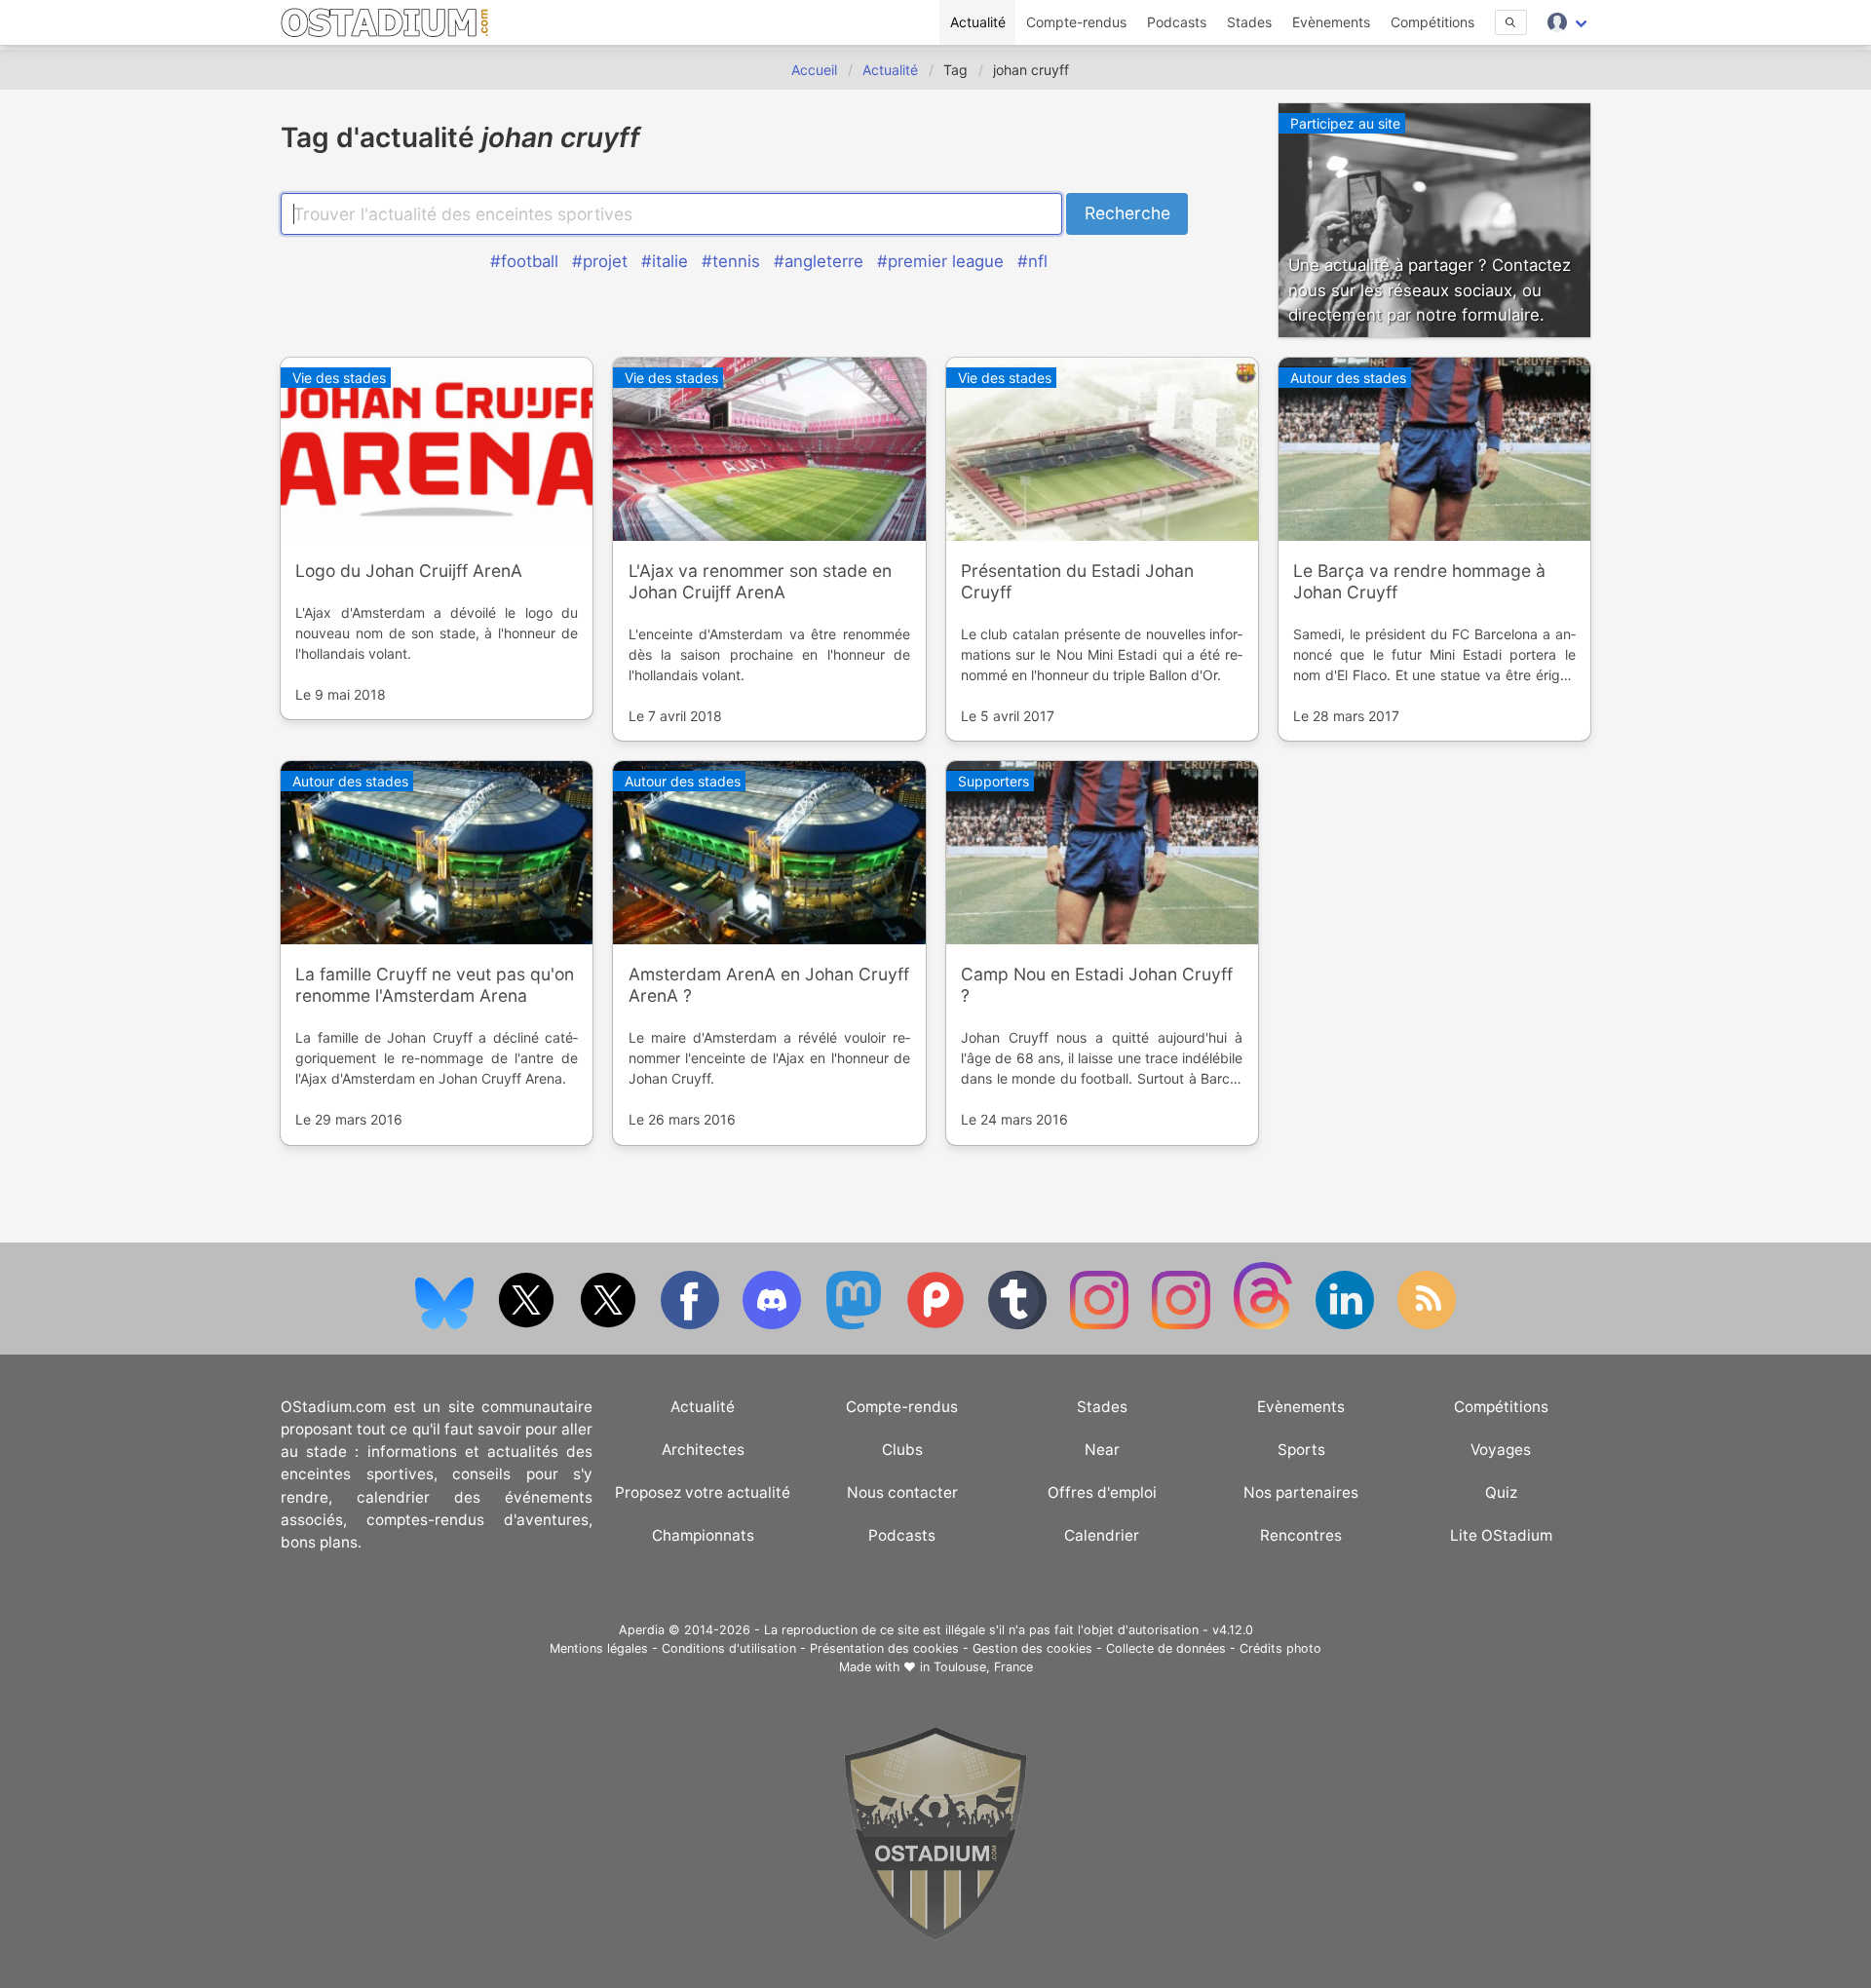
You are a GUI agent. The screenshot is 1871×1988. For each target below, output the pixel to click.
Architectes (703, 1450)
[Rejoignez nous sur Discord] (774, 1325)
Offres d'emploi (1102, 1492)
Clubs (902, 1450)
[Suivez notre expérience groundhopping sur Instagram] (1101, 1325)
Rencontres (1301, 1535)
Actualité (978, 22)
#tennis (731, 261)
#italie (665, 261)
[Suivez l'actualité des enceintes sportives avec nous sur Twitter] (610, 1325)
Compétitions (1432, 22)
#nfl (1032, 261)
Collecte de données (1166, 1648)
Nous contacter (902, 1492)
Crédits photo (1280, 1648)
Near (1102, 1450)
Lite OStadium (1501, 1535)
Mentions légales (599, 1648)
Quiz (1501, 1492)
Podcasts (1177, 22)
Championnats (703, 1535)
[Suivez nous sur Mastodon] (856, 1325)
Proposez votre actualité (703, 1492)
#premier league (940, 261)
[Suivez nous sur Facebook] (692, 1325)
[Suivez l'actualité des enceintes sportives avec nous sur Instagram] (1183, 1325)
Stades (1249, 22)
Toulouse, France (983, 1667)
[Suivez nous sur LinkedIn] (1347, 1325)
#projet (600, 261)
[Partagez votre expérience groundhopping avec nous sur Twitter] (528, 1325)
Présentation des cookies (884, 1648)
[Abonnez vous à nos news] (1427, 1325)
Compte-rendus (1076, 22)
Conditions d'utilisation (729, 1648)
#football (524, 261)
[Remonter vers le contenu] (935, 1936)
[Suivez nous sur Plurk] (937, 1325)
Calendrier (1102, 1535)
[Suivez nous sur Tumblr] (1019, 1325)
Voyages (1501, 1450)
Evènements (1331, 22)
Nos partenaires (1301, 1492)
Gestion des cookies (1032, 1648)
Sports (1301, 1450)
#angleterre (819, 261)
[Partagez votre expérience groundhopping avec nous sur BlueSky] (446, 1325)
